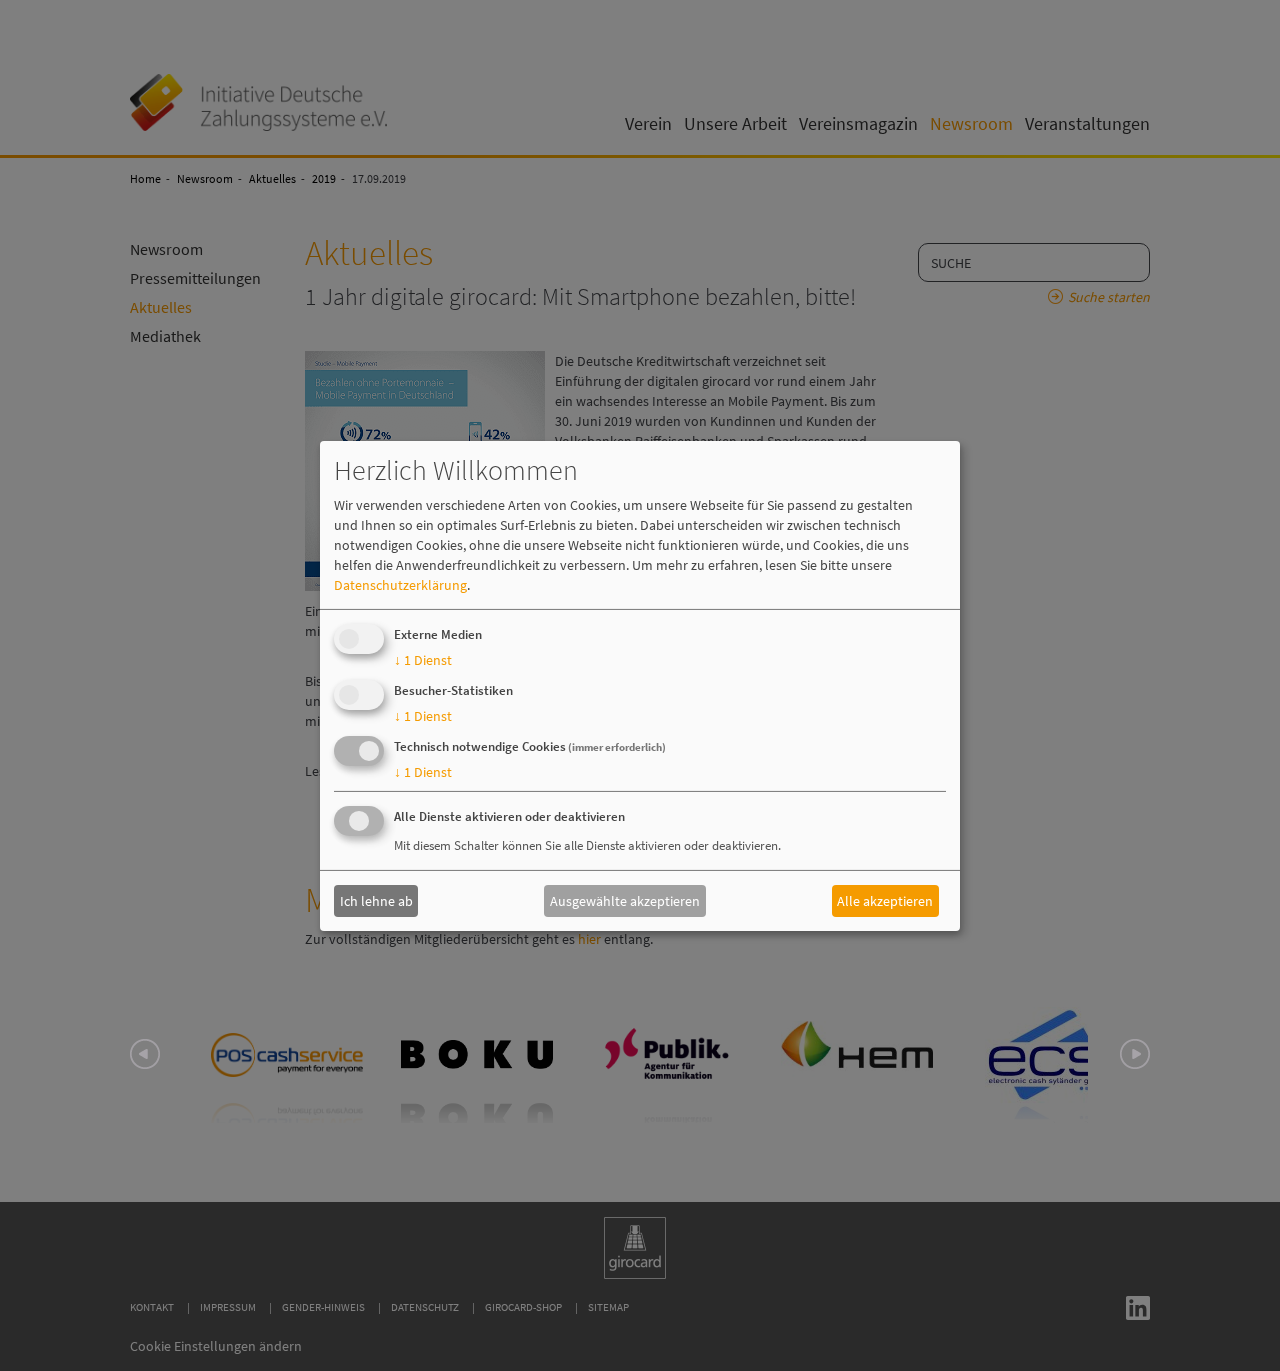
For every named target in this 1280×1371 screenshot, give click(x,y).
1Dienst (423, 660)
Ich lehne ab (376, 901)
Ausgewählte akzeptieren (625, 901)
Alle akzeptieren (885, 901)
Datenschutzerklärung (400, 585)
